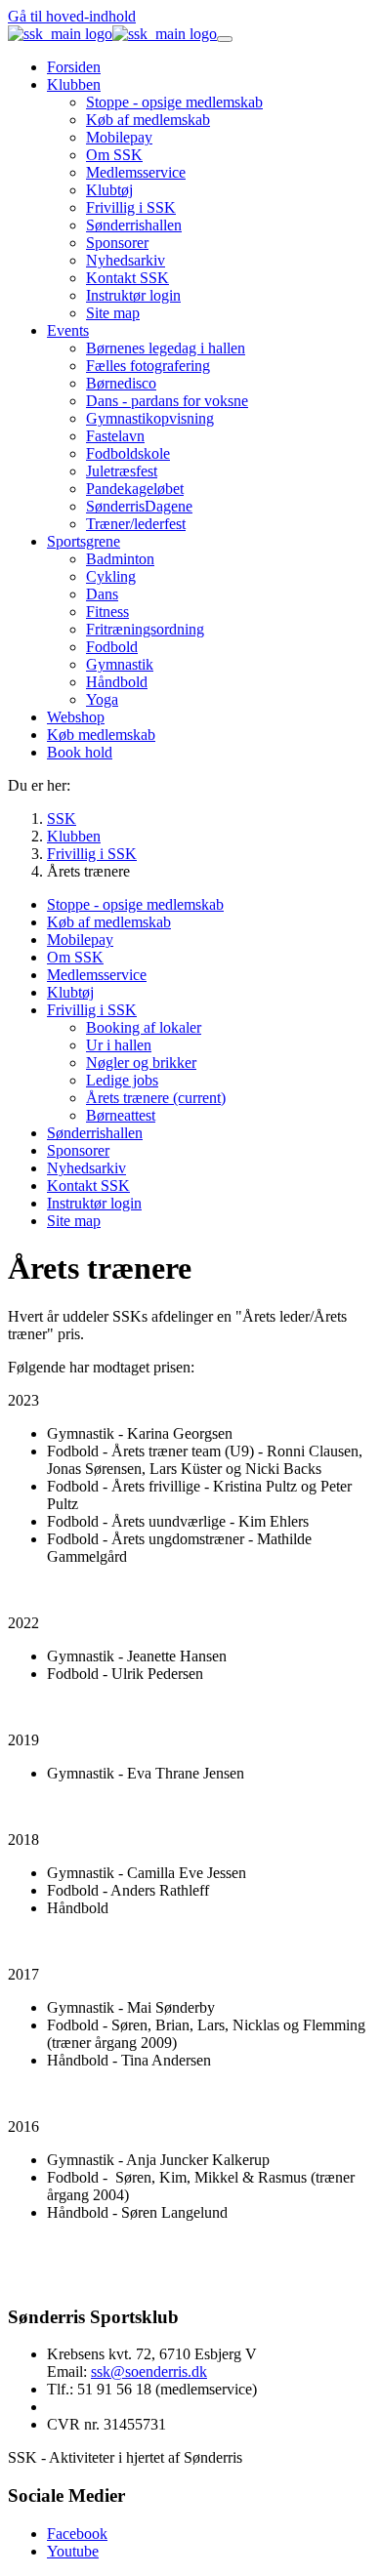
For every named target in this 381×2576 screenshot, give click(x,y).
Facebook (77, 2534)
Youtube (73, 2551)
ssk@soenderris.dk (149, 2372)
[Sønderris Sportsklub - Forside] (112, 34)
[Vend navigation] (225, 39)
